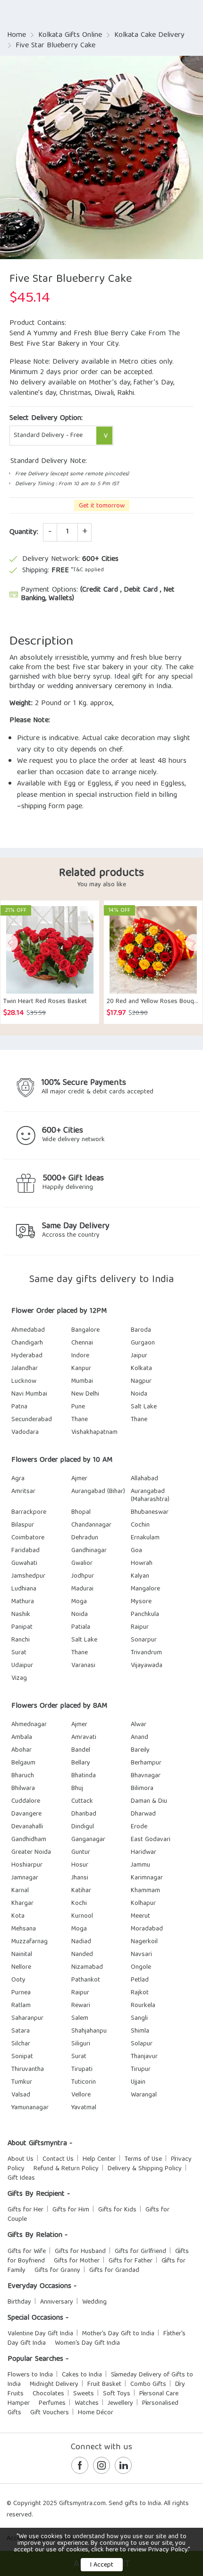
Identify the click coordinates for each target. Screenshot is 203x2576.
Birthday (19, 2302)
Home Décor (96, 2413)
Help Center (99, 2159)
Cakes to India (82, 2375)
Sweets (84, 2394)
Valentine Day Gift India (40, 2334)
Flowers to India (30, 2375)
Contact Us (58, 2159)
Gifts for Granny (57, 2270)
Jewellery (120, 2403)
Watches (87, 2403)
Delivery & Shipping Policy (145, 2169)
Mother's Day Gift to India (118, 2334)
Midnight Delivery (54, 2384)
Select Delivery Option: (46, 419)
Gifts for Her (25, 2210)
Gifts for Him (71, 2210)
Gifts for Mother (77, 2261)
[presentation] (9, 943)
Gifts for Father (131, 2261)
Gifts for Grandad (114, 2270)
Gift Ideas (21, 2178)
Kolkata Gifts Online (70, 35)
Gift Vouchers (50, 2413)
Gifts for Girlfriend (140, 2252)
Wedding (94, 2302)
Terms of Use (143, 2159)
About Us (21, 2159)
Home (17, 35)
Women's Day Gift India (87, 2343)
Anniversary (57, 2302)
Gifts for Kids (117, 2210)
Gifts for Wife (27, 2252)
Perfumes (52, 2403)
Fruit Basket (104, 2384)
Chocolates (48, 2394)
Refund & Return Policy (66, 2169)
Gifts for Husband (80, 2252)
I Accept (102, 2565)
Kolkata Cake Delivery (149, 35)
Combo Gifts (148, 2384)
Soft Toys (117, 2394)
